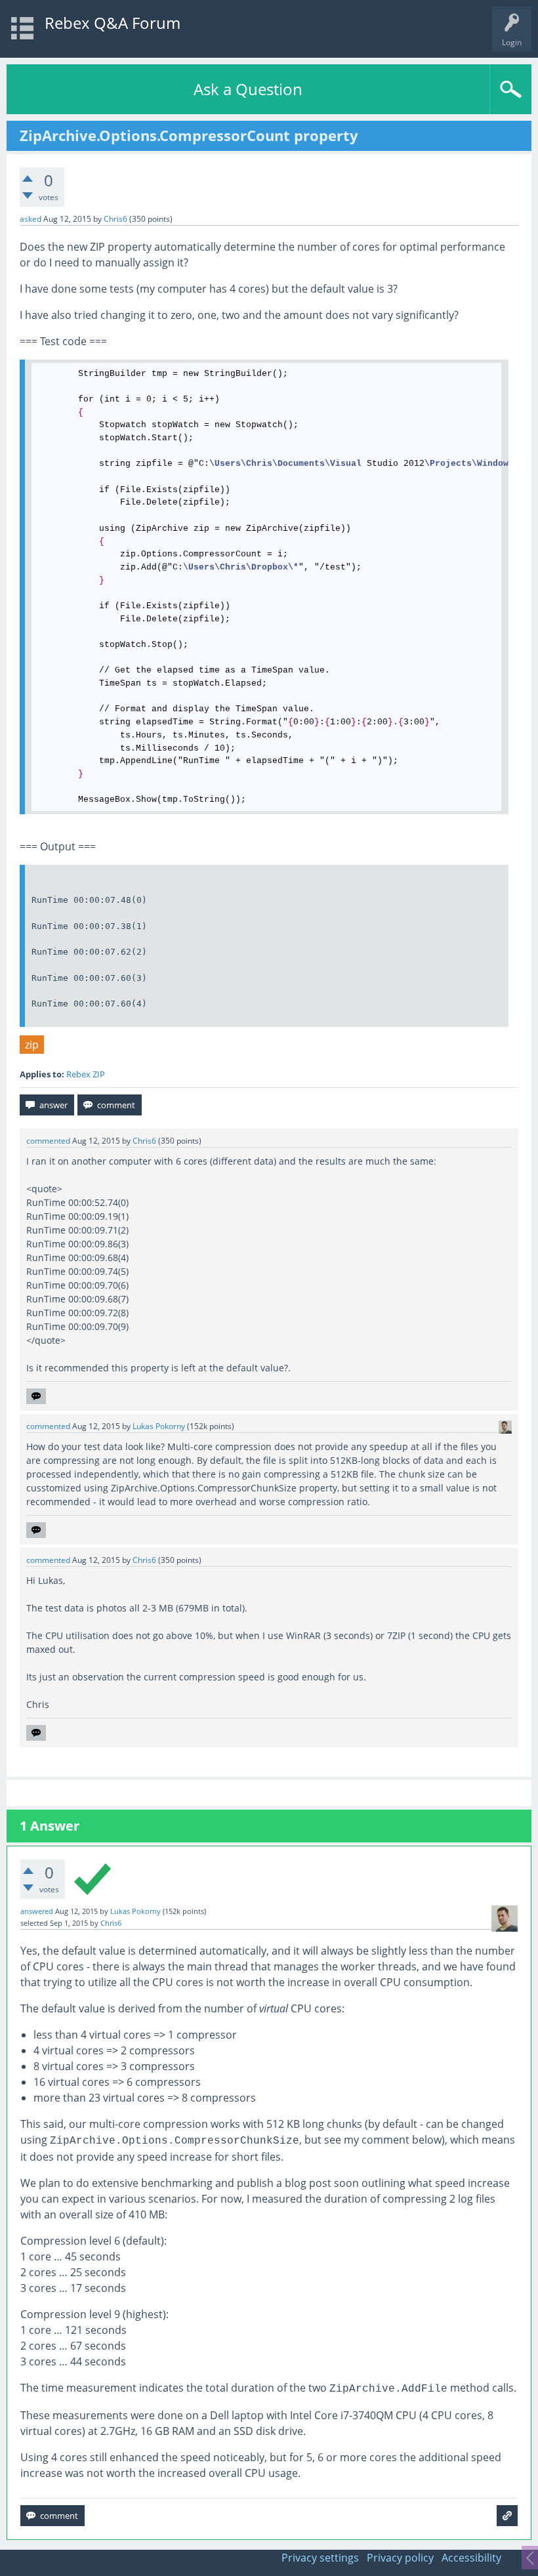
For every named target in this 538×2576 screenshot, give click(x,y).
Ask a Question (248, 89)
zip (32, 1045)
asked (31, 219)
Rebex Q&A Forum (113, 23)
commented (48, 1141)
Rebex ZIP (86, 1074)
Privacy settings (320, 2558)
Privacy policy (400, 2558)
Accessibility (471, 2558)
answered (37, 1911)
